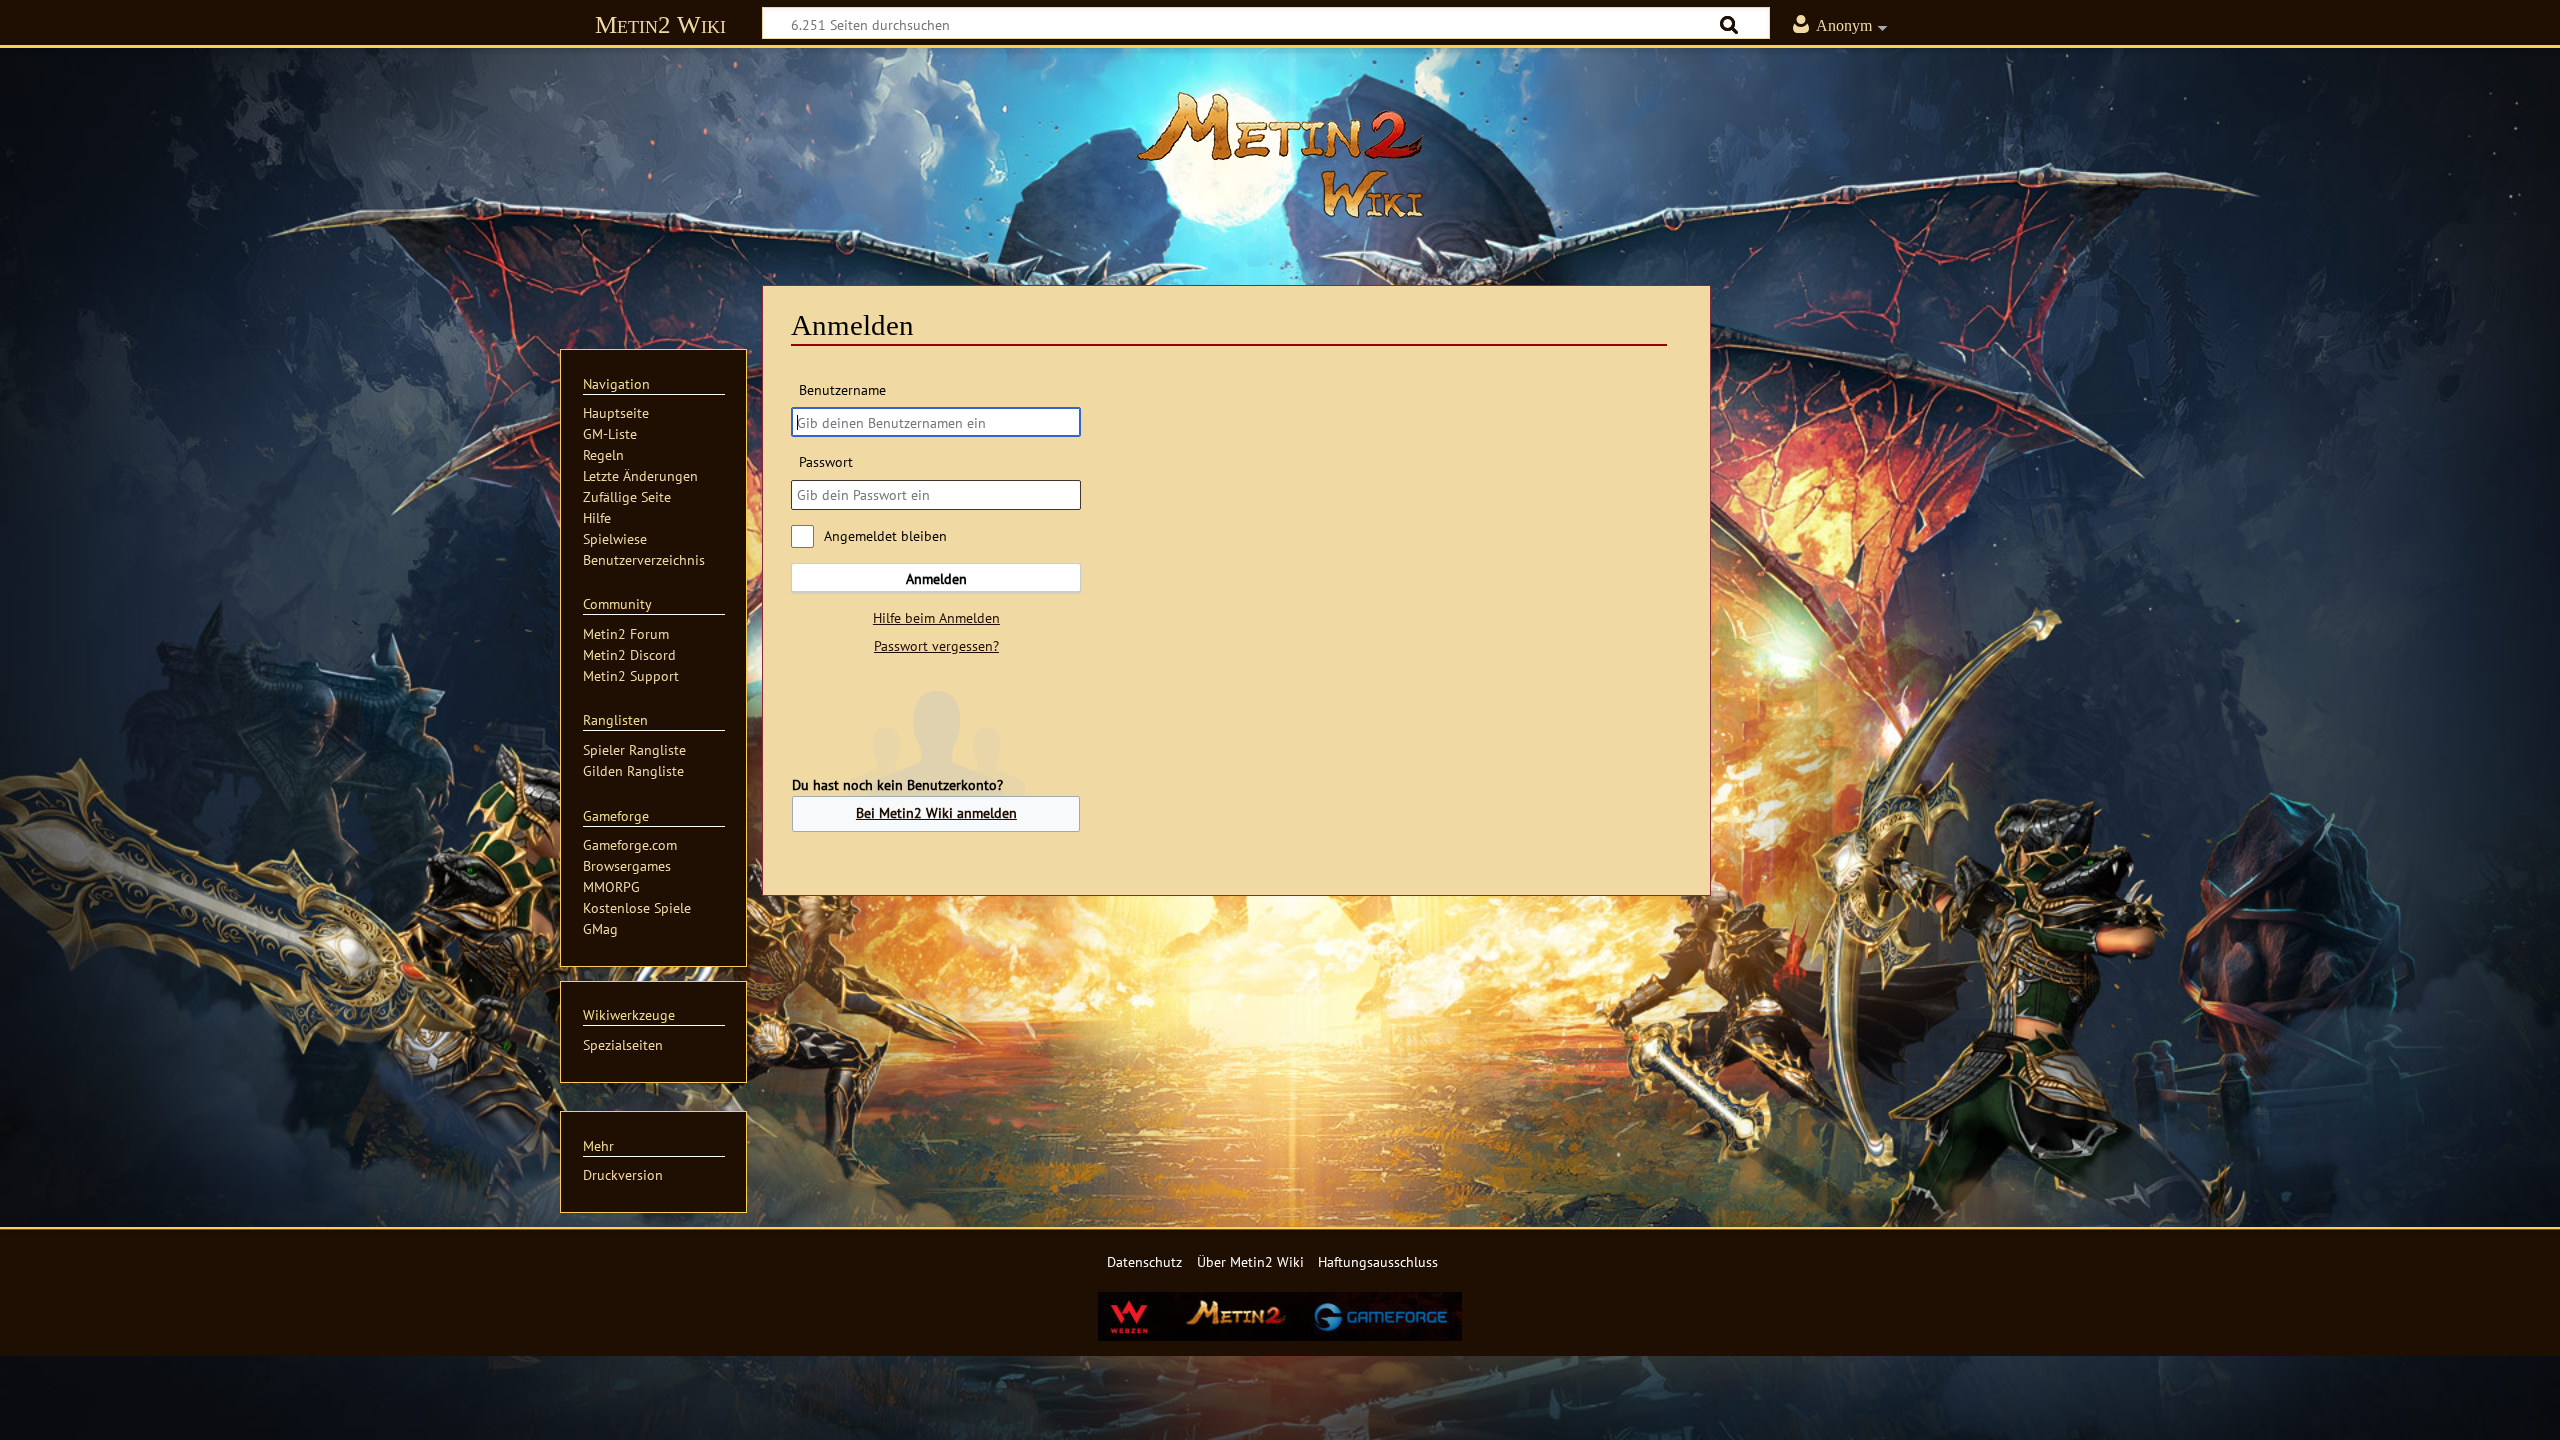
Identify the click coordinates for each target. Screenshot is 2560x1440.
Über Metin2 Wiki (1250, 1261)
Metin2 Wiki (660, 24)
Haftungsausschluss (1378, 1261)
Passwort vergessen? (936, 645)
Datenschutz (1144, 1261)
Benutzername (842, 389)
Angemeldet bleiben (885, 535)
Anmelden (936, 578)
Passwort (825, 461)
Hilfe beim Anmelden (936, 617)
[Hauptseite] (1280, 155)
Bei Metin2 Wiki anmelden (936, 812)
